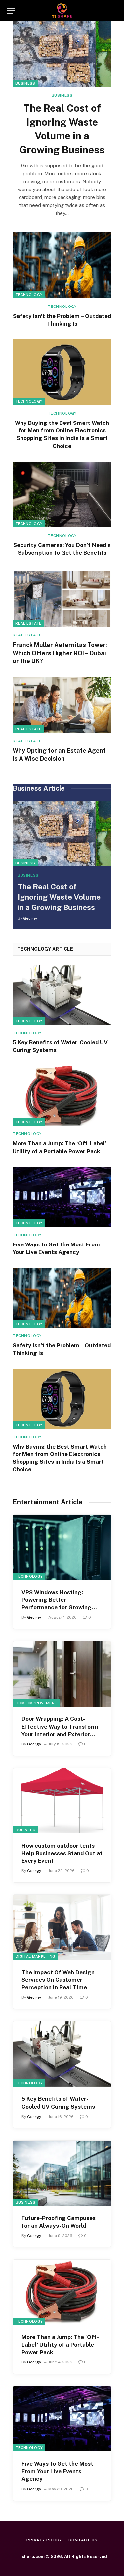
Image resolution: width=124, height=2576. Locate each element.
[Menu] (11, 11)
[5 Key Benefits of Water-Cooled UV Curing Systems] (62, 995)
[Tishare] (62, 11)
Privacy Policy (44, 2540)
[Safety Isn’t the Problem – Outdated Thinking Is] (62, 265)
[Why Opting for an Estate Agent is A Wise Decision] (62, 705)
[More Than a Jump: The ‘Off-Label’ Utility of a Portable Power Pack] (62, 1096)
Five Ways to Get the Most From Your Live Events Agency (57, 2471)
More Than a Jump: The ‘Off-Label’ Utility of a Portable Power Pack (60, 2345)
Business (25, 83)
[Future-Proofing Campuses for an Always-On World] (62, 2173)
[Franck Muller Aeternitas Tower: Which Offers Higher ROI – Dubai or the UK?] (62, 599)
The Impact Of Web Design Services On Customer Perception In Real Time (58, 1980)
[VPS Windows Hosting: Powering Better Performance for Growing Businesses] (62, 1547)
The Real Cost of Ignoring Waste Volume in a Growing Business (59, 897)
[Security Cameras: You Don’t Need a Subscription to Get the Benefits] (62, 495)
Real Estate (28, 623)
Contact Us (83, 2540)
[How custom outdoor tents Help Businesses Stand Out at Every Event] (62, 1801)
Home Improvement (36, 1703)
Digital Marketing (36, 1956)
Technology (29, 295)
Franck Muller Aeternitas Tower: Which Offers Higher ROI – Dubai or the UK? (60, 653)
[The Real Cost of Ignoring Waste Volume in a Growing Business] (62, 54)
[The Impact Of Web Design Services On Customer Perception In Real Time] (62, 1927)
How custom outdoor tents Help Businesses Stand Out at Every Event (62, 1853)
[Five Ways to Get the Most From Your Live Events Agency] (62, 1197)
